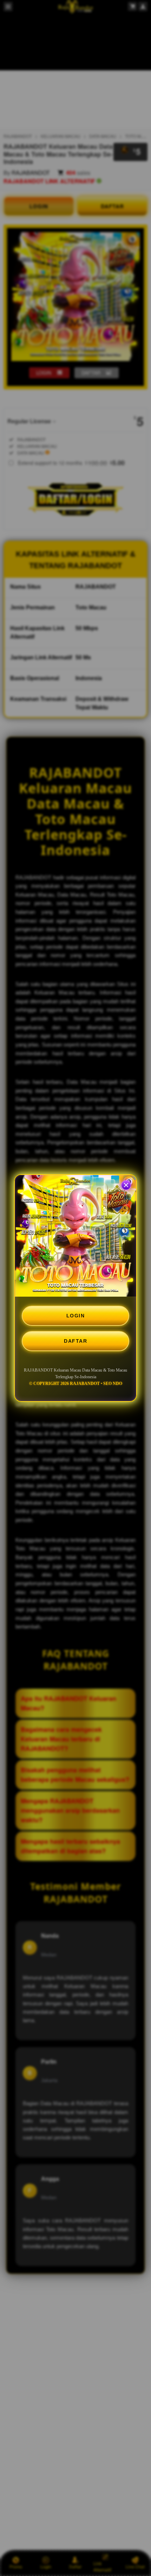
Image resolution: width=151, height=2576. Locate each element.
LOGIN (76, 1316)
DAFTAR (75, 1341)
